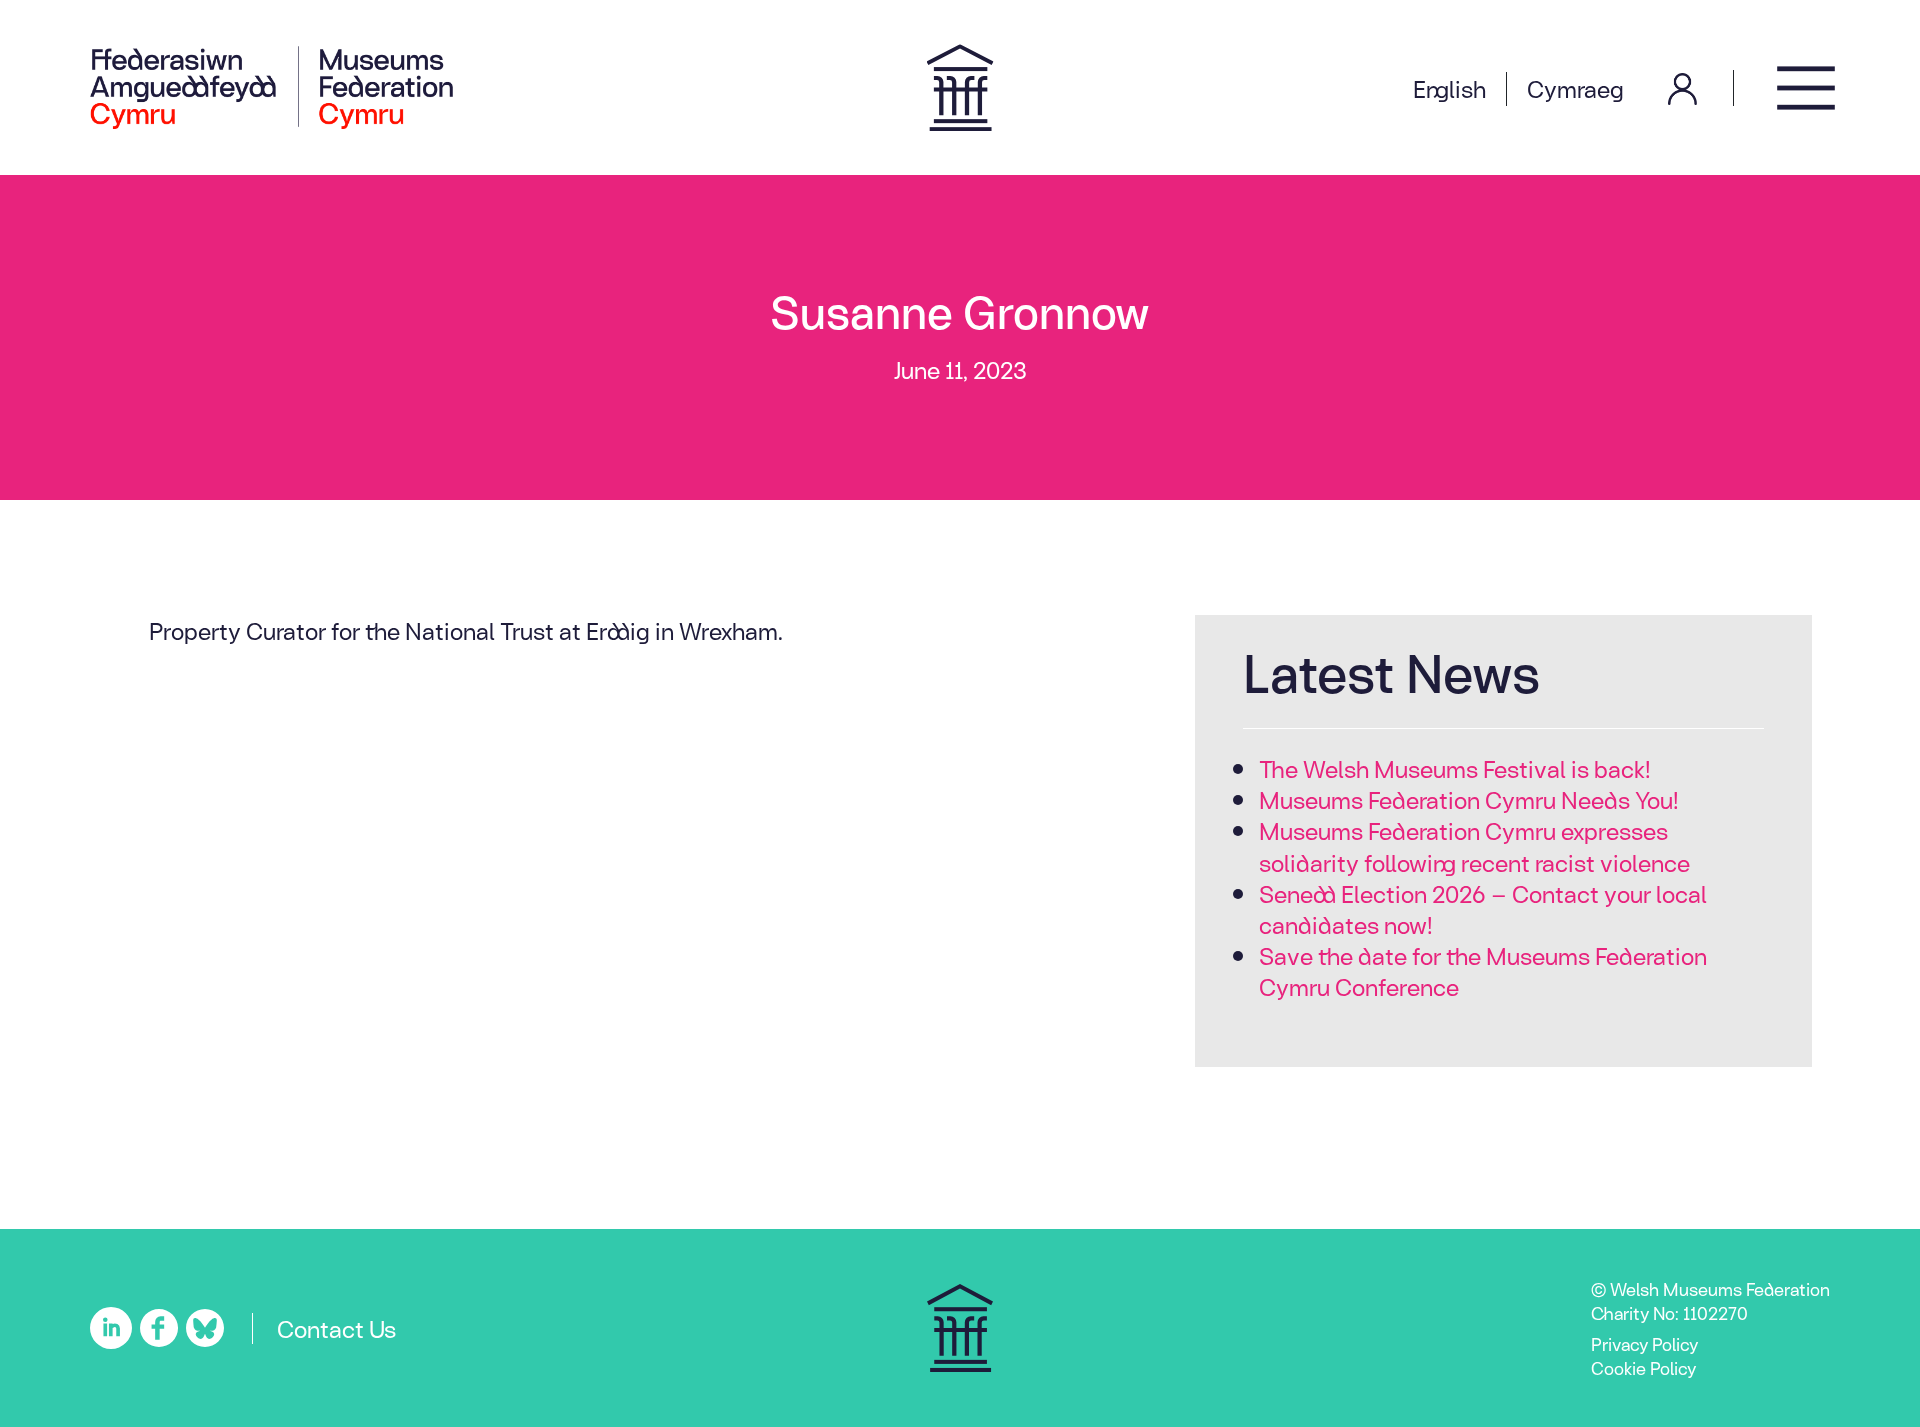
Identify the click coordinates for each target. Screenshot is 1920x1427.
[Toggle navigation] (1806, 87)
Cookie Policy (1643, 1367)
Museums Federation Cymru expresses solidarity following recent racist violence (1474, 845)
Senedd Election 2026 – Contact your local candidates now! (1483, 908)
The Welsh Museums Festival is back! (1455, 768)
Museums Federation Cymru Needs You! (1469, 799)
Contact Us (336, 1328)
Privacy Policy (1644, 1343)
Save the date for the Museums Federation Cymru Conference (1483, 970)
